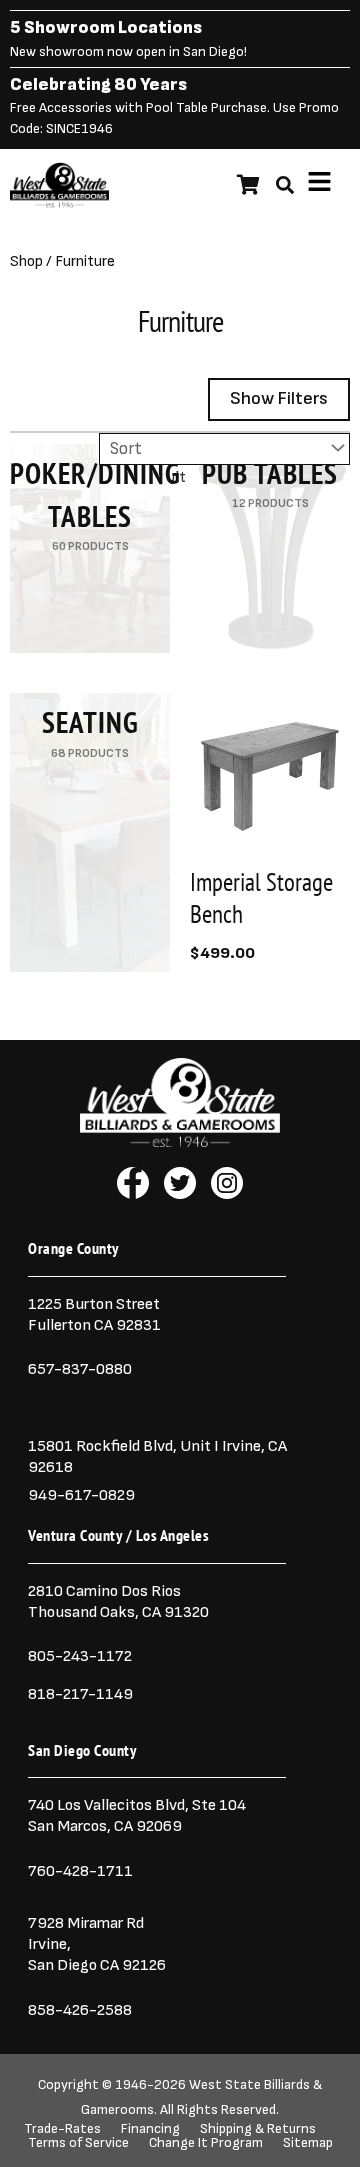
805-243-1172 (80, 1656)
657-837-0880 (80, 1369)
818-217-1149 (80, 1694)
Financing (150, 2129)
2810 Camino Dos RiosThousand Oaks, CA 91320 (118, 1601)
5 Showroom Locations (106, 27)
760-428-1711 (82, 1871)
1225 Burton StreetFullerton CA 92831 (94, 1314)
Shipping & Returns (258, 2129)
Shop (26, 261)
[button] (320, 185)
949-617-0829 (81, 1495)
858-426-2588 (80, 2010)
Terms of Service (78, 2143)
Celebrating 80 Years (98, 84)
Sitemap (308, 2143)
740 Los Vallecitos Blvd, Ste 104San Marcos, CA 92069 (137, 1815)
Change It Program (206, 2143)
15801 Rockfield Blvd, (102, 1446)
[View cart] (248, 185)
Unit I (198, 1446)
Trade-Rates (62, 2129)
